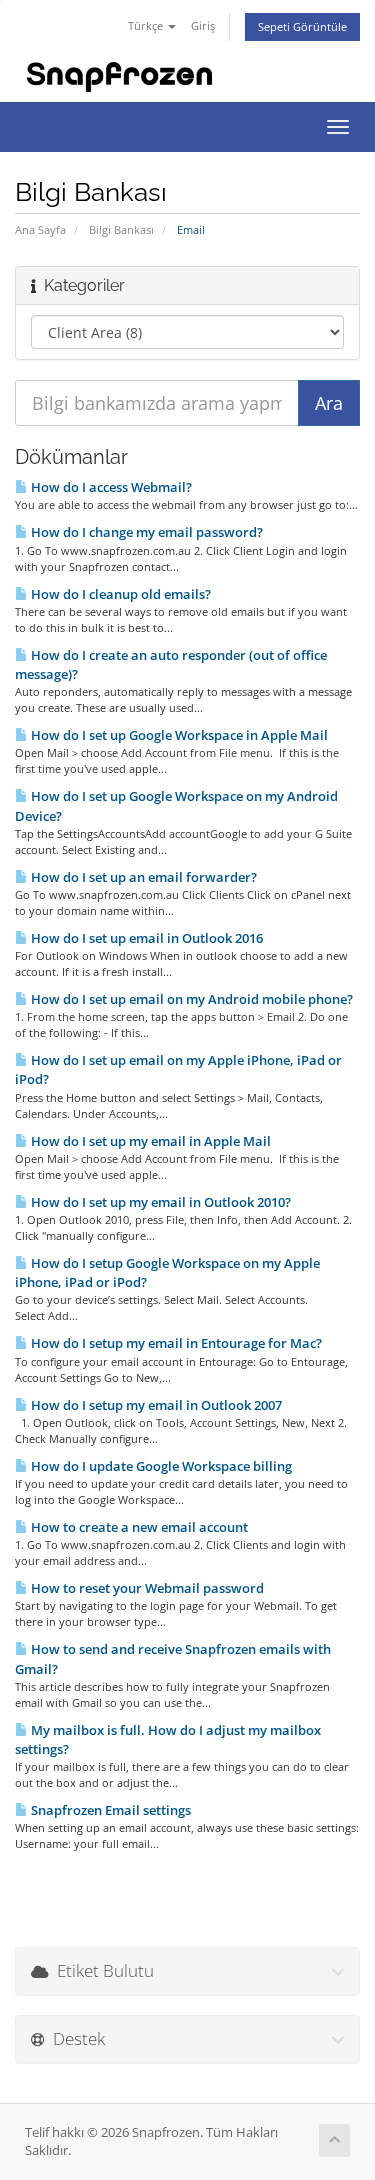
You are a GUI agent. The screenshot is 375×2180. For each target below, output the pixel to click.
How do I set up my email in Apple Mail (149, 1141)
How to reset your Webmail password (146, 1588)
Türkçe (147, 25)
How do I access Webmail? (110, 487)
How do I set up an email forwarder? (142, 877)
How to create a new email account (138, 1527)
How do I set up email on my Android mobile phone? (190, 999)
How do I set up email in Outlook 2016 (145, 938)
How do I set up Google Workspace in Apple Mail (178, 735)
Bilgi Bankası (121, 229)
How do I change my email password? (145, 532)
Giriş (203, 25)
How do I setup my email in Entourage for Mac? (175, 1343)
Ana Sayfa (40, 229)
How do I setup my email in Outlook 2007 (155, 1405)
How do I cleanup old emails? (119, 594)
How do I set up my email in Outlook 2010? (159, 1202)
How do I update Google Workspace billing (160, 1466)
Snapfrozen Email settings (109, 1810)
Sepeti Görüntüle (302, 26)
